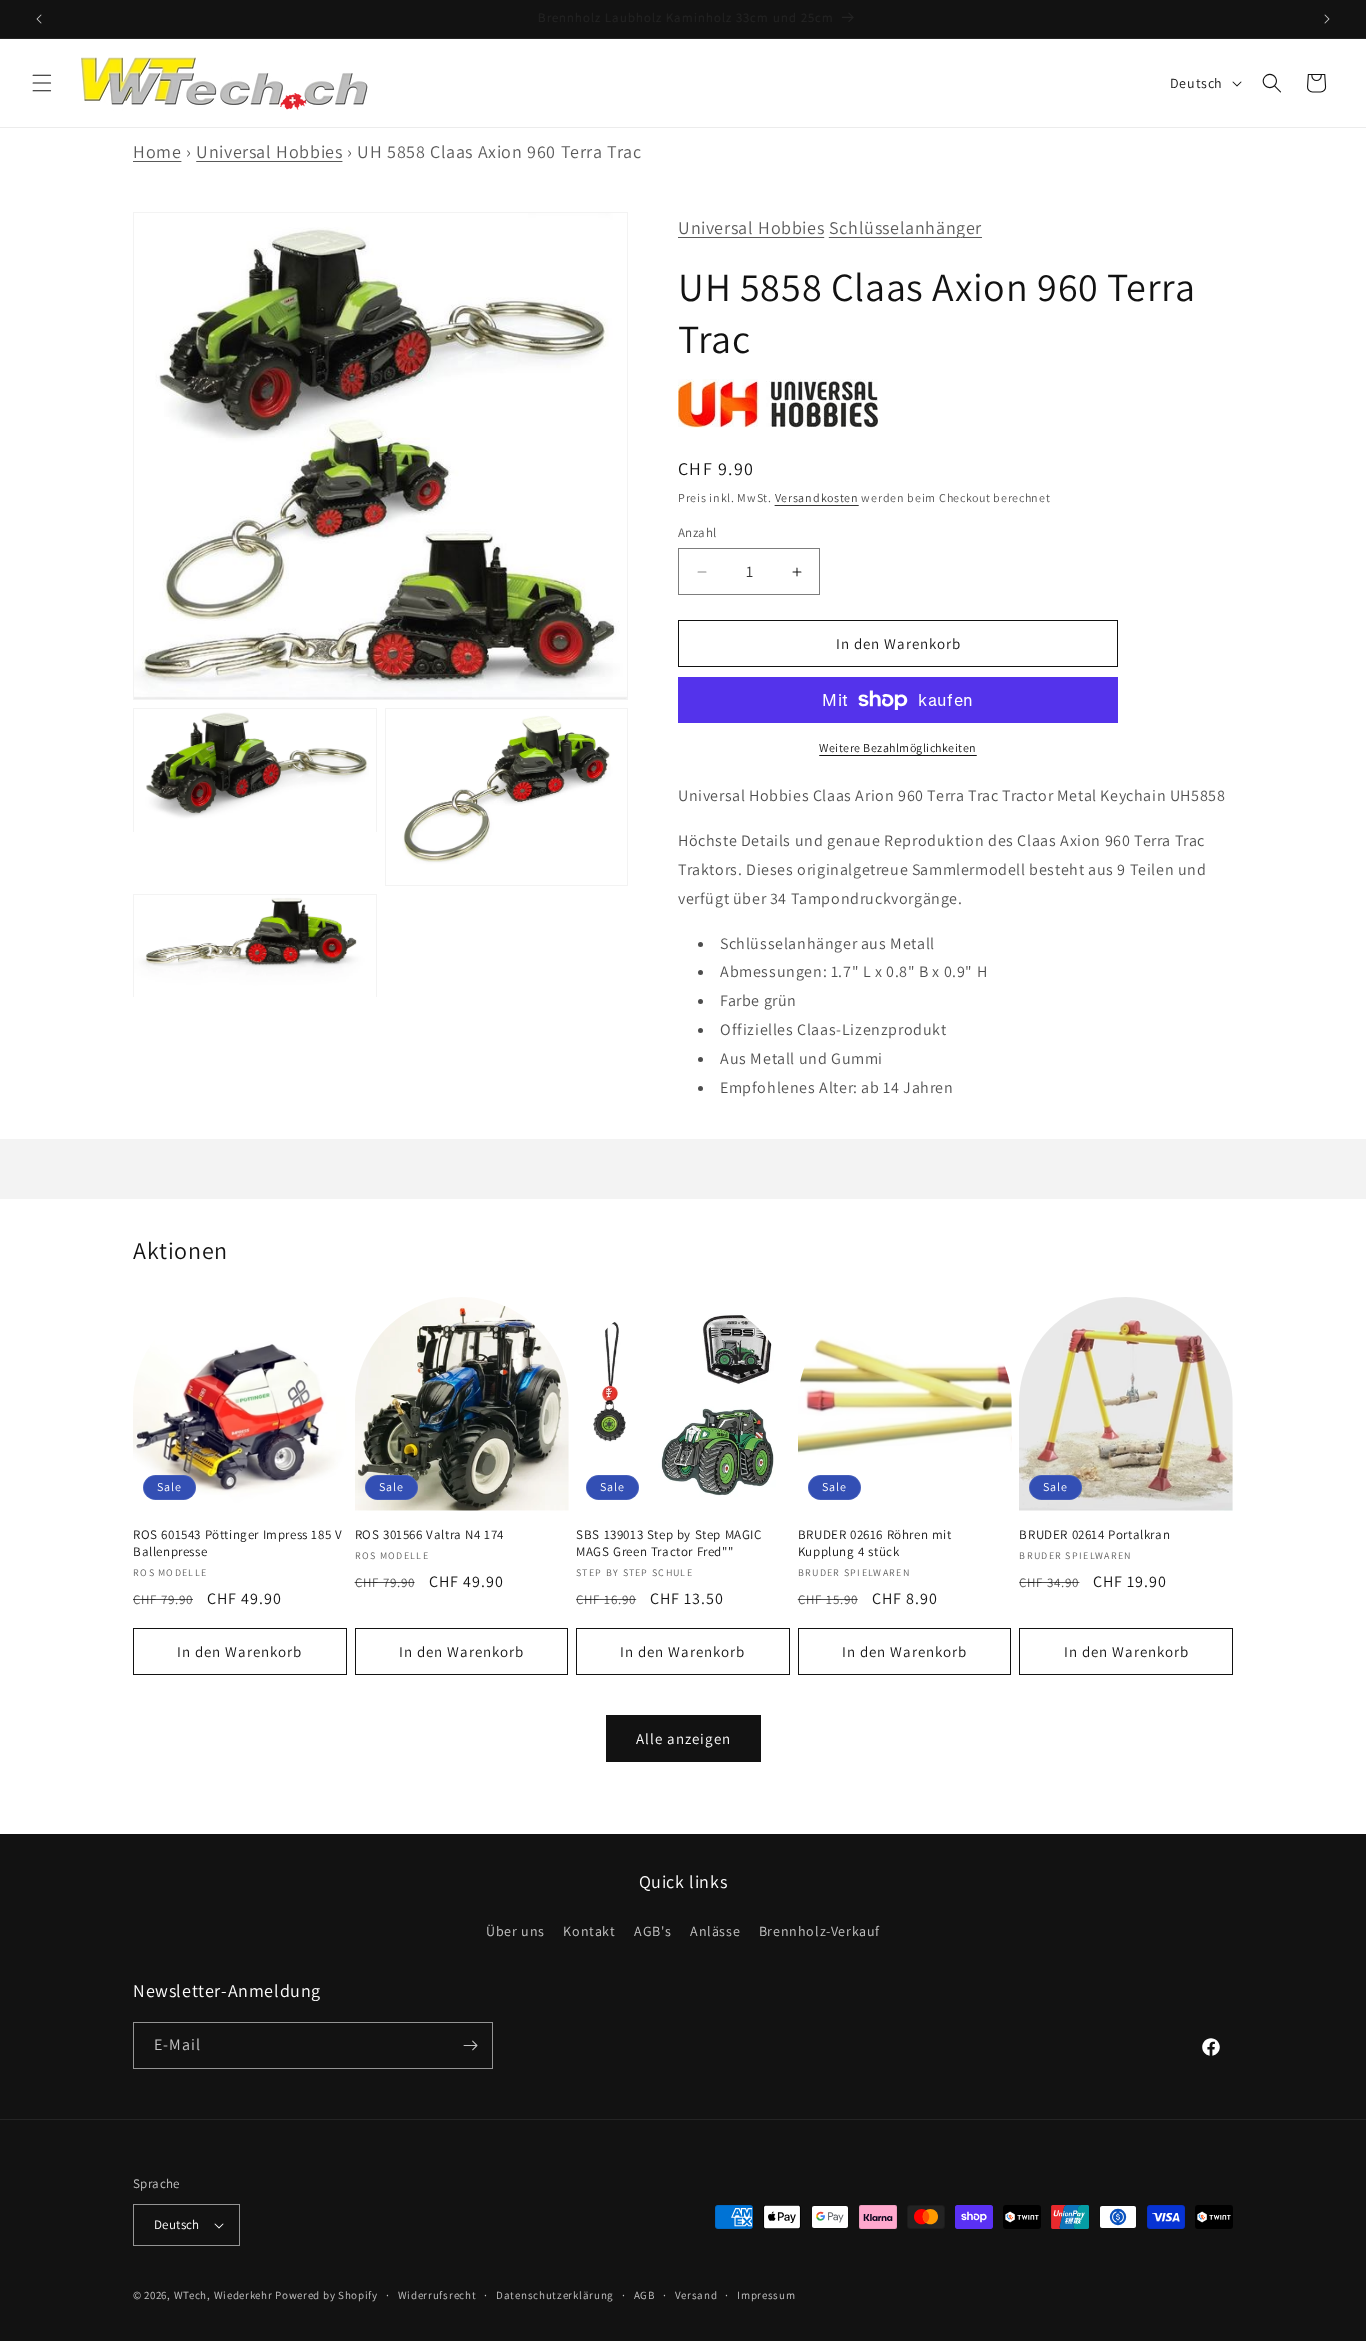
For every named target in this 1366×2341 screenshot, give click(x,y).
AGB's (652, 1931)
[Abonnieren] (470, 2045)
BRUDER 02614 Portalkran (1094, 1535)
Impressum (766, 2294)
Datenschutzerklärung (555, 2294)
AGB (644, 2294)
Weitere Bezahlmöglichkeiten (898, 747)
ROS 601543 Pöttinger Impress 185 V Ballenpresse (237, 1543)
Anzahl (697, 532)
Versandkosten (817, 497)
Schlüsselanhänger (905, 227)
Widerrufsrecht (437, 2294)
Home (157, 151)
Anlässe (715, 1931)
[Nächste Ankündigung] (1327, 19)
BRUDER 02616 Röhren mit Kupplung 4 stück (875, 1543)
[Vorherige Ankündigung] (39, 19)
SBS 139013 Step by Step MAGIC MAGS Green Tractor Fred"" (668, 1543)
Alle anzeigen (683, 1738)
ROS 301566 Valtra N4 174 (429, 1535)
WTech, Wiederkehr (223, 2295)
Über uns (515, 1931)
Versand (696, 2294)
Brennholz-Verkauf (819, 1931)
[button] (42, 83)
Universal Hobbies (269, 151)
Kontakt (589, 1931)
